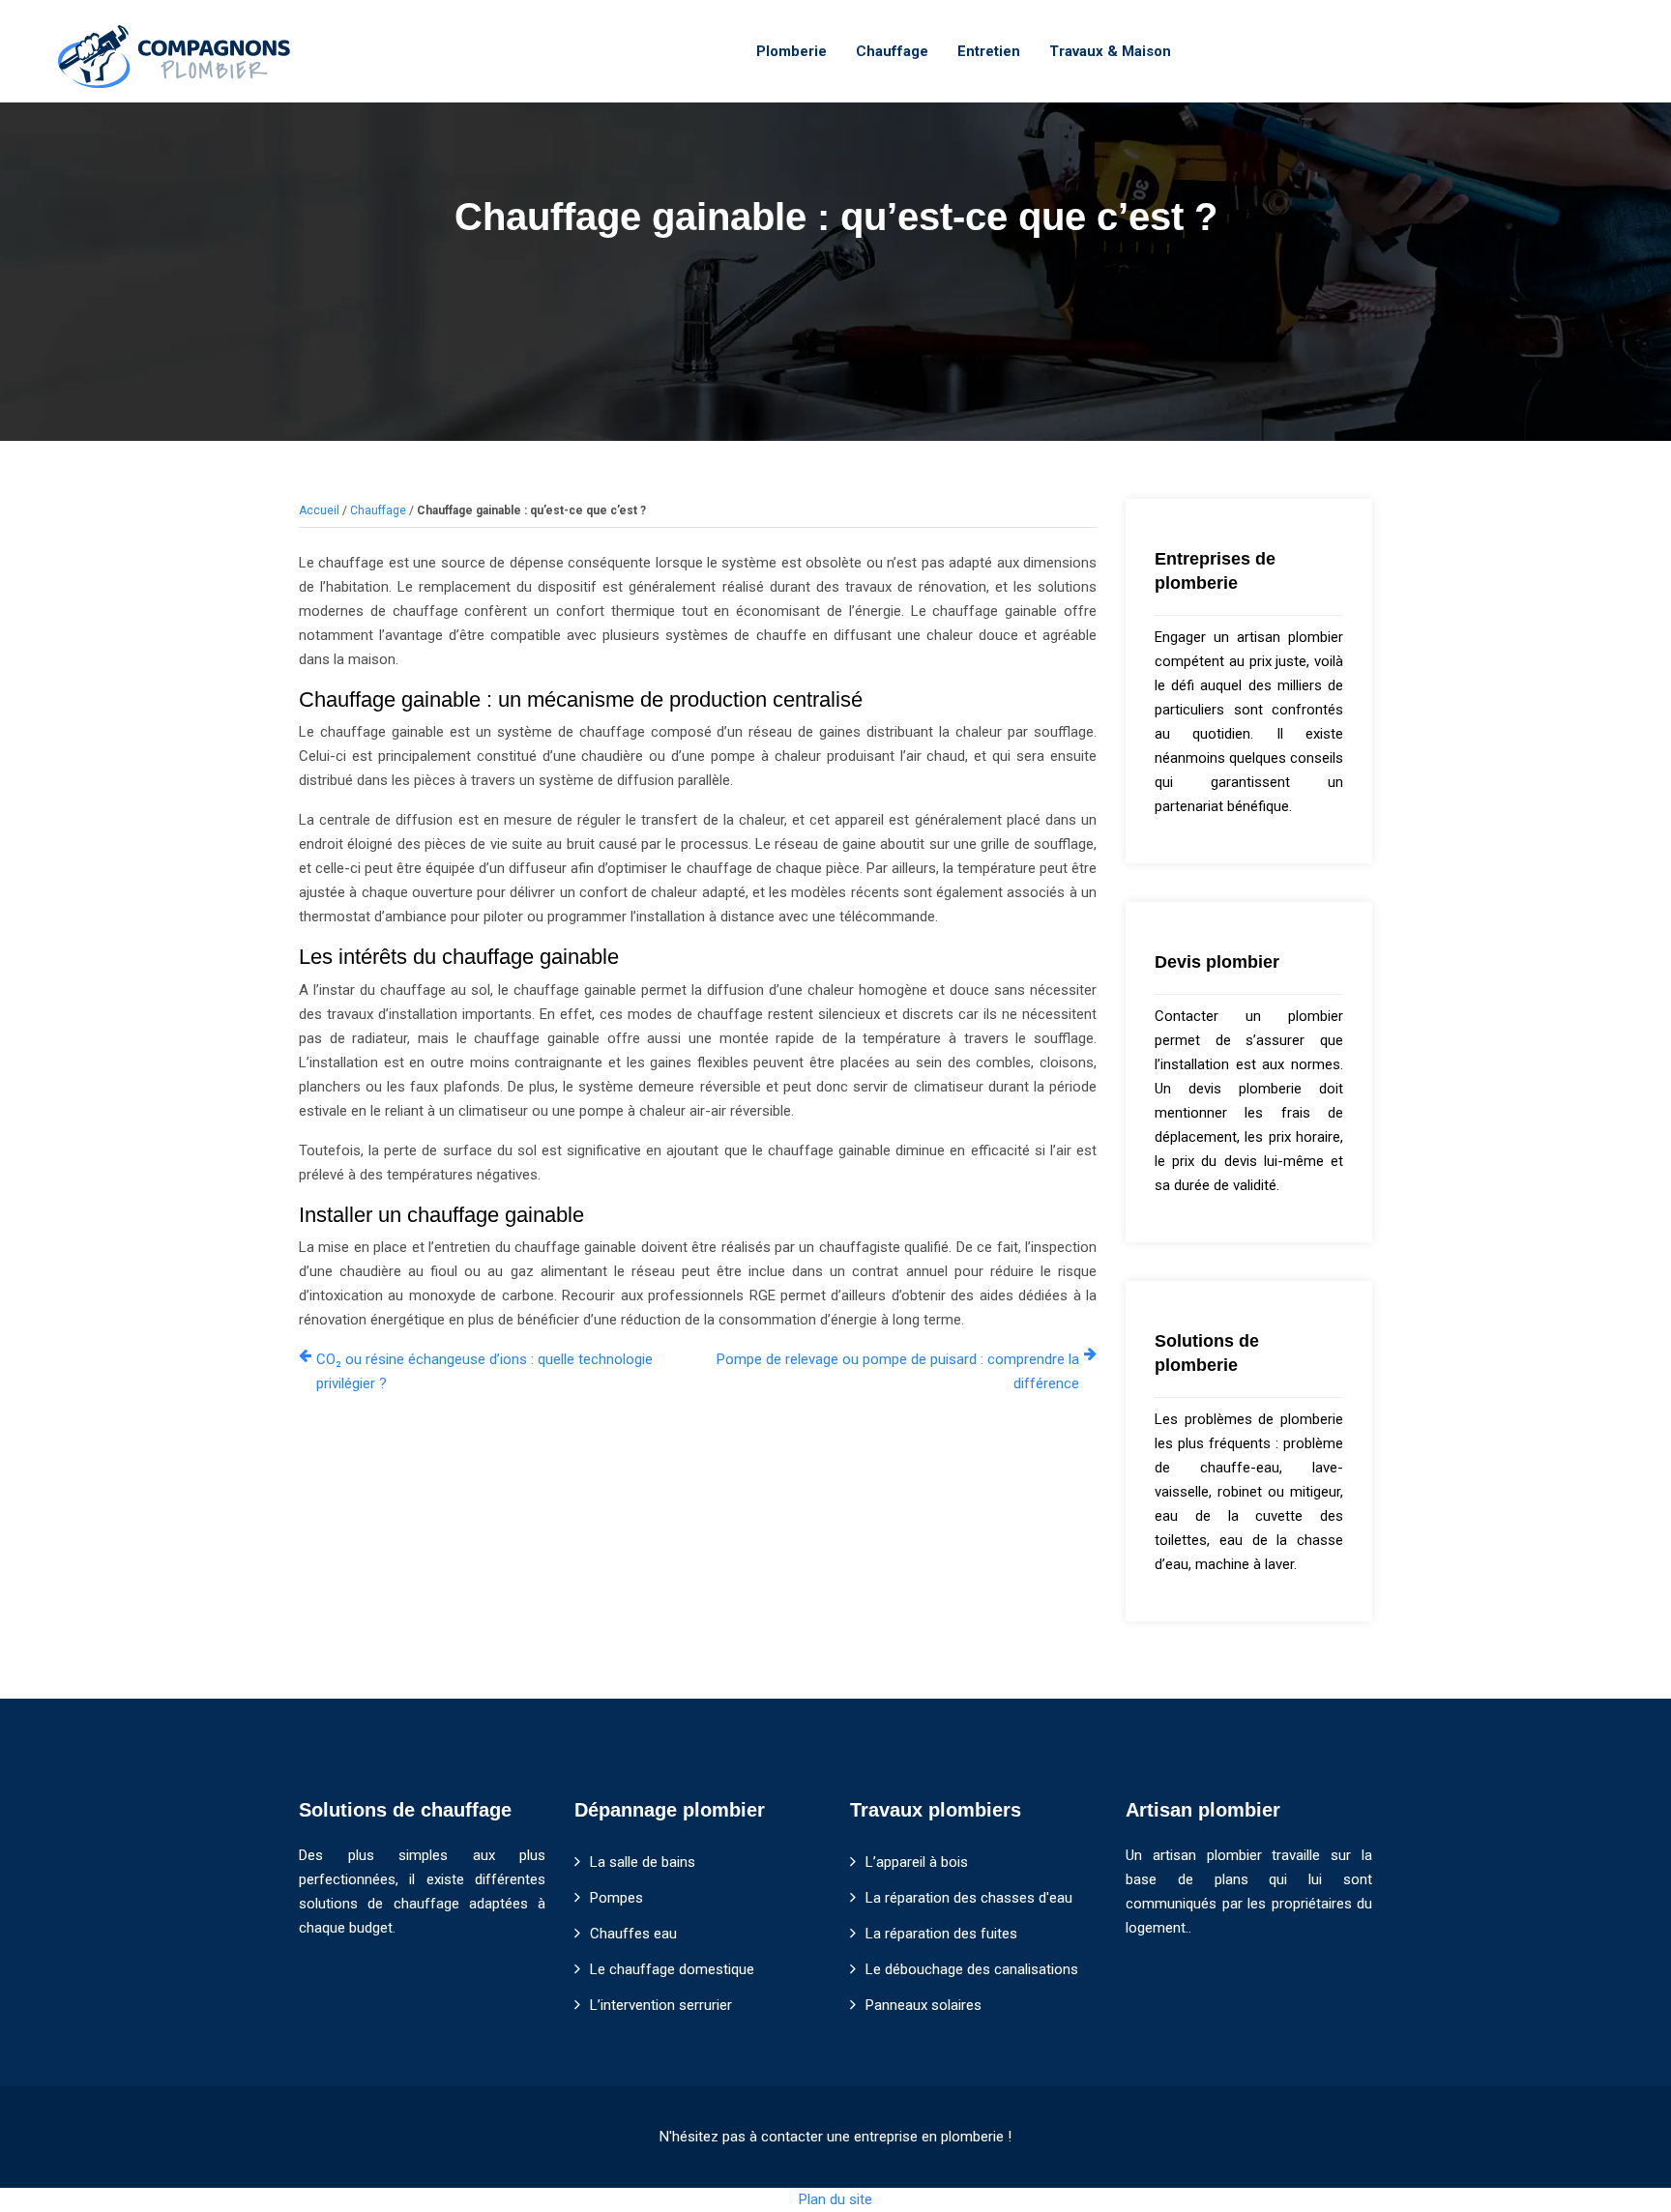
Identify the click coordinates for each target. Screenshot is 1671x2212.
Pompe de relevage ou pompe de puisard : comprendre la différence (898, 1371)
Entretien (989, 51)
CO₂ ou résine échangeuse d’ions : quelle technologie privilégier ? (484, 1371)
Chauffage (892, 51)
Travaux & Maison (1110, 51)
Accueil (319, 510)
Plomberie (792, 51)
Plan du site (835, 2199)
